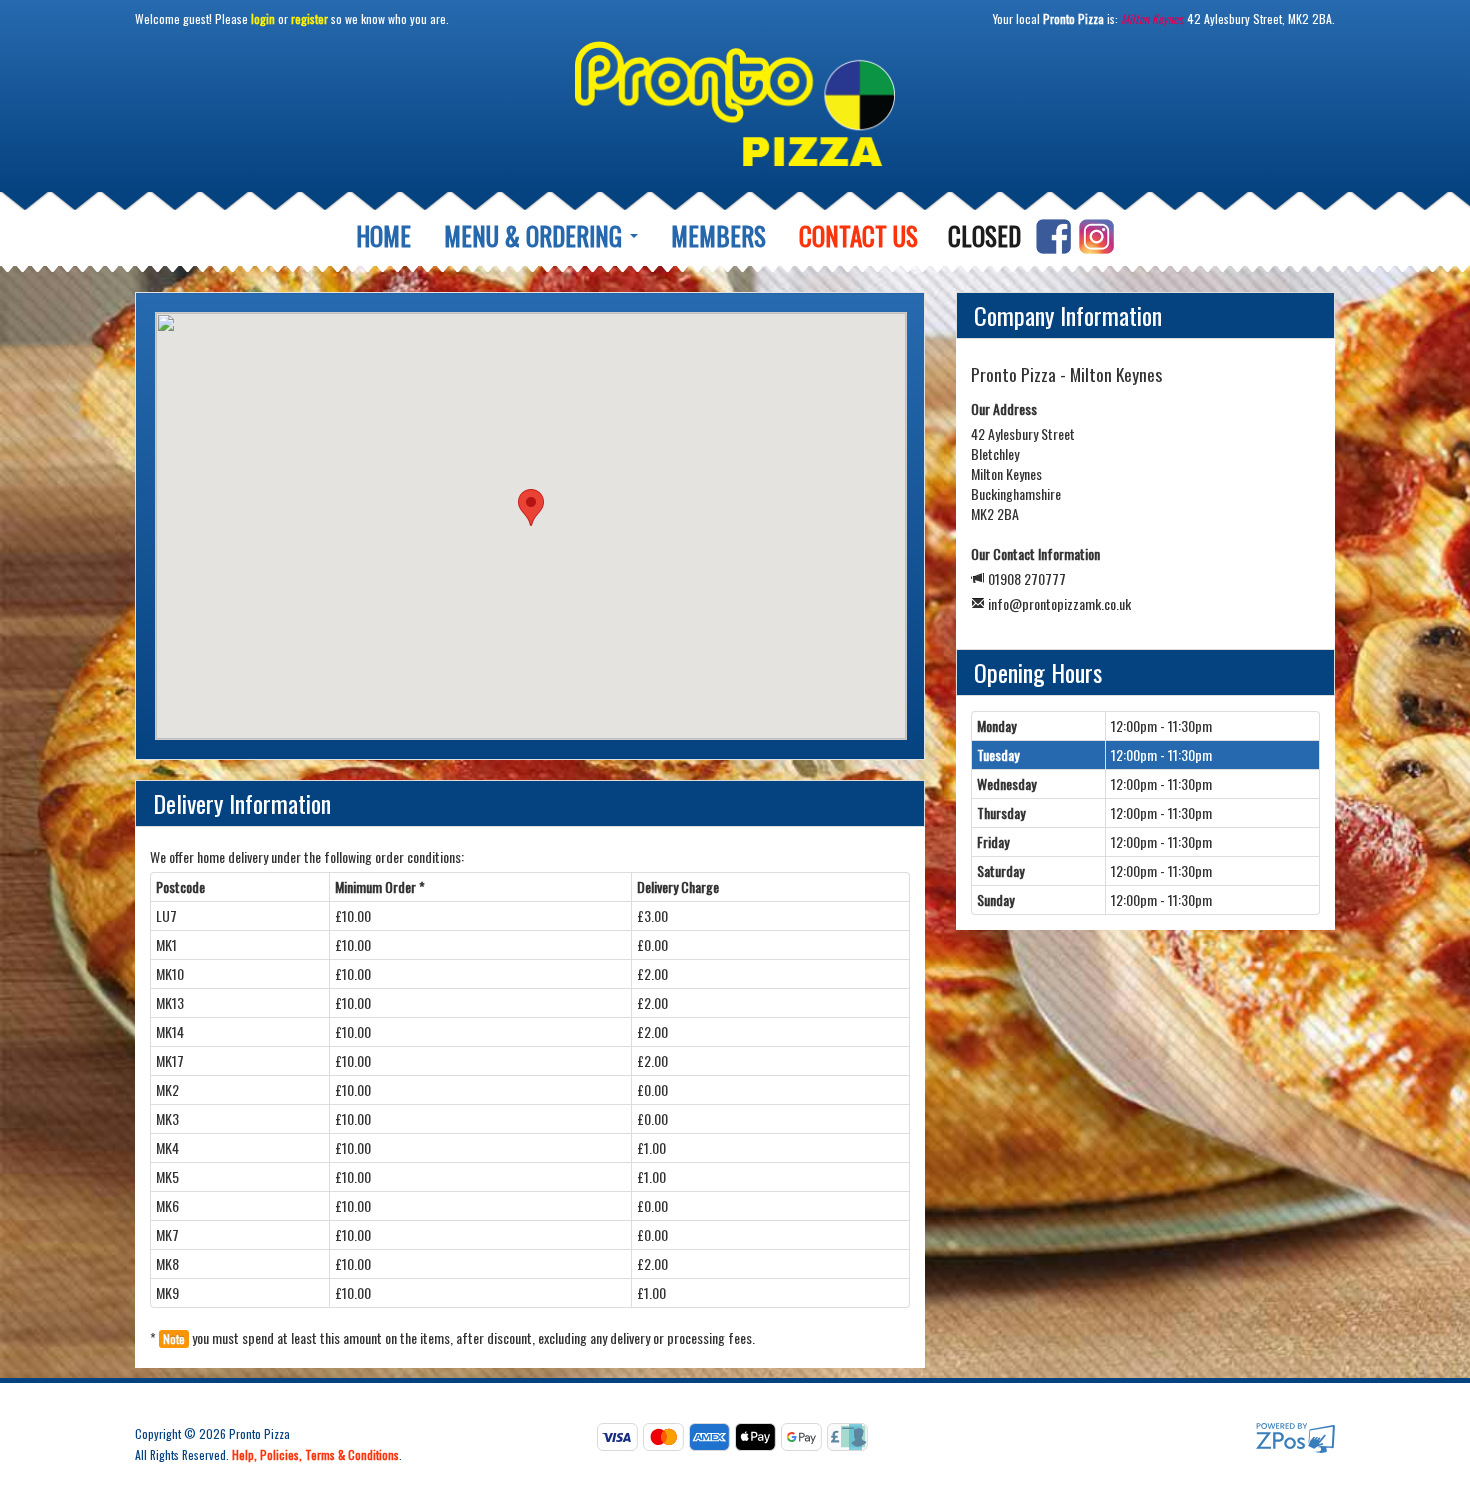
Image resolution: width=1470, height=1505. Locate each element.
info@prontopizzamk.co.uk (1059, 603)
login (263, 18)
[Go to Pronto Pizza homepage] (734, 111)
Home (383, 235)
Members (718, 235)
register (309, 18)
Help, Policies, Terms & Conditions (315, 1454)
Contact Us (858, 235)
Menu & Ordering (536, 235)
